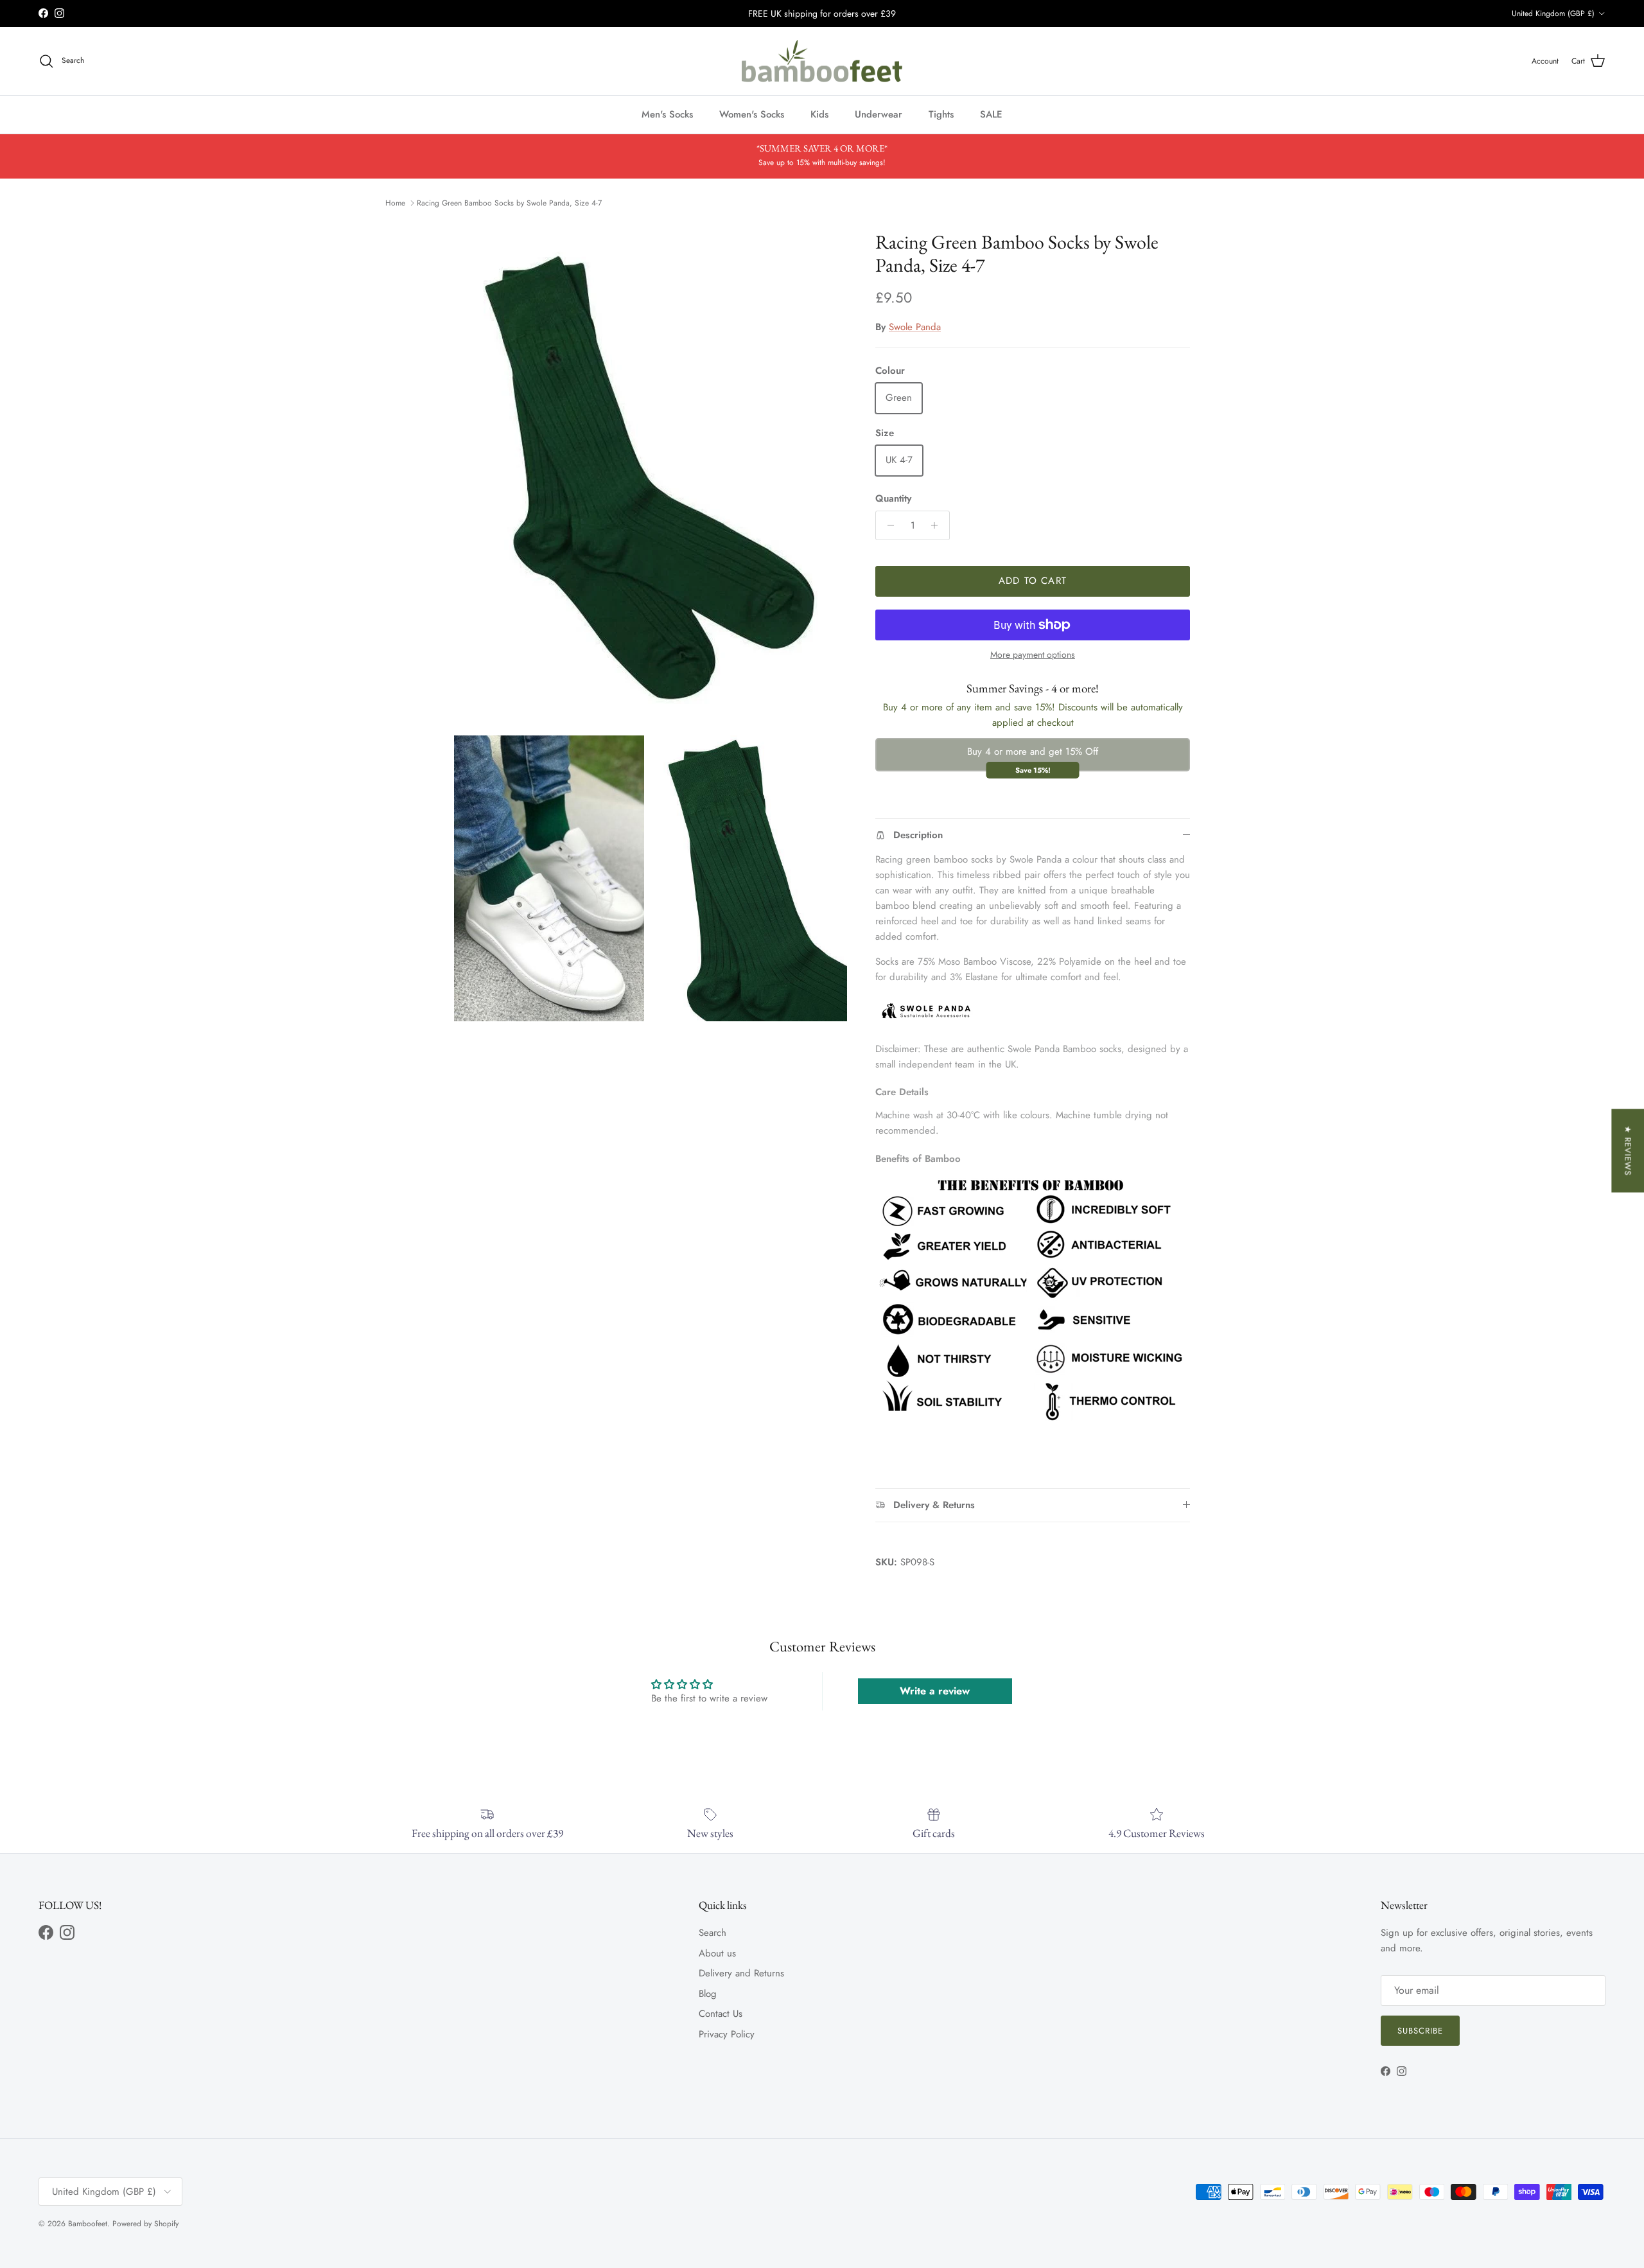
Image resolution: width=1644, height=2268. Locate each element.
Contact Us (721, 2014)
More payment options (1033, 655)
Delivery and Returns (741, 1973)
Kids (819, 114)
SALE (991, 114)
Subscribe (1420, 2031)
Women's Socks (752, 114)
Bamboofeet (88, 2224)
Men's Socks (667, 114)
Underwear (879, 114)
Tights (941, 114)
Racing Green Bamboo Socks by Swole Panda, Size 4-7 (509, 203)
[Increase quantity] (938, 525)
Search (713, 1933)
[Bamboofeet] (822, 61)
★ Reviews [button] (1628, 1150)
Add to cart (1033, 581)
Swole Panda (915, 327)
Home (395, 203)
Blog (708, 1994)
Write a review (935, 1691)
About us (717, 1953)
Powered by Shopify (145, 2224)
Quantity (893, 499)
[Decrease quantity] (887, 525)
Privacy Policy (727, 2034)
